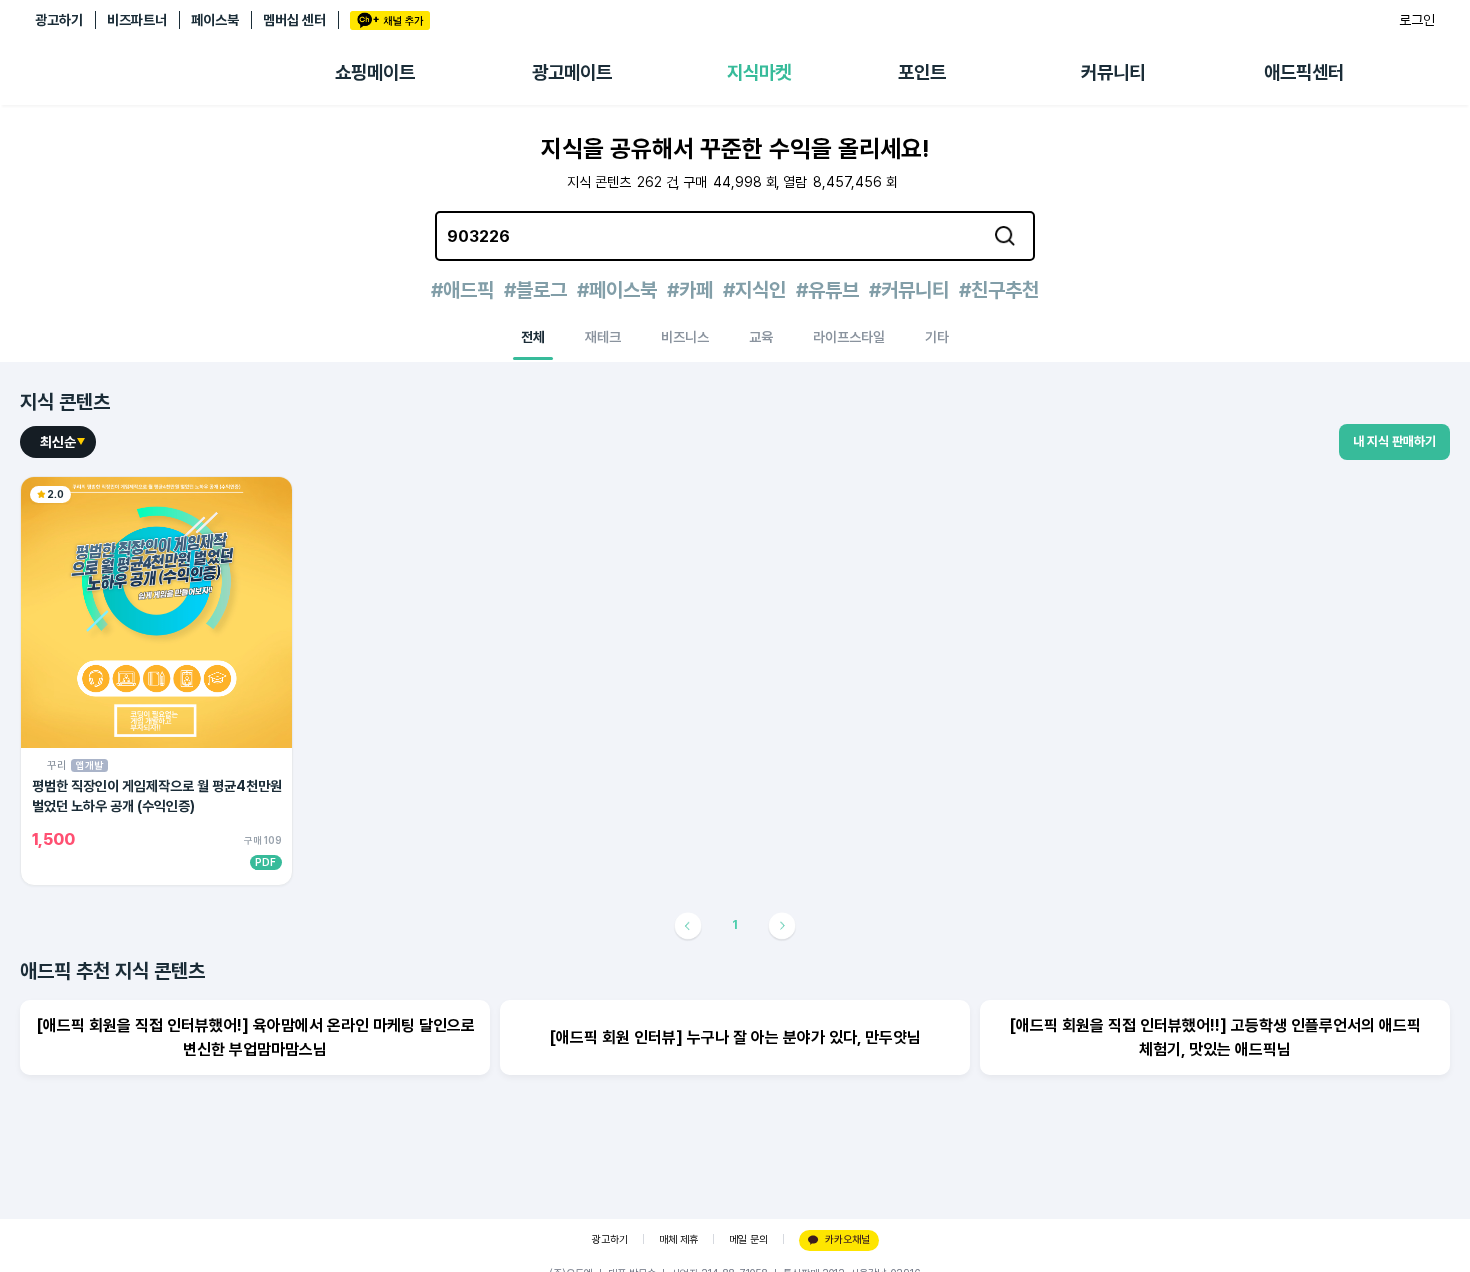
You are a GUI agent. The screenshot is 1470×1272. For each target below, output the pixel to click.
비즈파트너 (137, 20)
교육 (761, 337)
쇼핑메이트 (375, 72)
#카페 (690, 290)
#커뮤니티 (909, 290)
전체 (533, 337)
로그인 (1417, 20)
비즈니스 (685, 337)
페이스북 (215, 20)
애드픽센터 (1304, 72)
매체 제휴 (678, 1239)
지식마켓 (759, 72)
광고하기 (59, 20)
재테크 (603, 337)
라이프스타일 (849, 337)
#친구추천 (999, 290)
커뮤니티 (1113, 72)
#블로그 (535, 290)
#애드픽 (462, 290)
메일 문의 (748, 1239)
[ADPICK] (185, 73)
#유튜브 (827, 290)
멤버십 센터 (294, 20)
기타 (937, 337)
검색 (1005, 236)
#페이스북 (617, 290)
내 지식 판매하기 (1394, 441)
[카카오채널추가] (390, 20)
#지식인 (754, 290)
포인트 (922, 72)
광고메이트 (572, 72)
